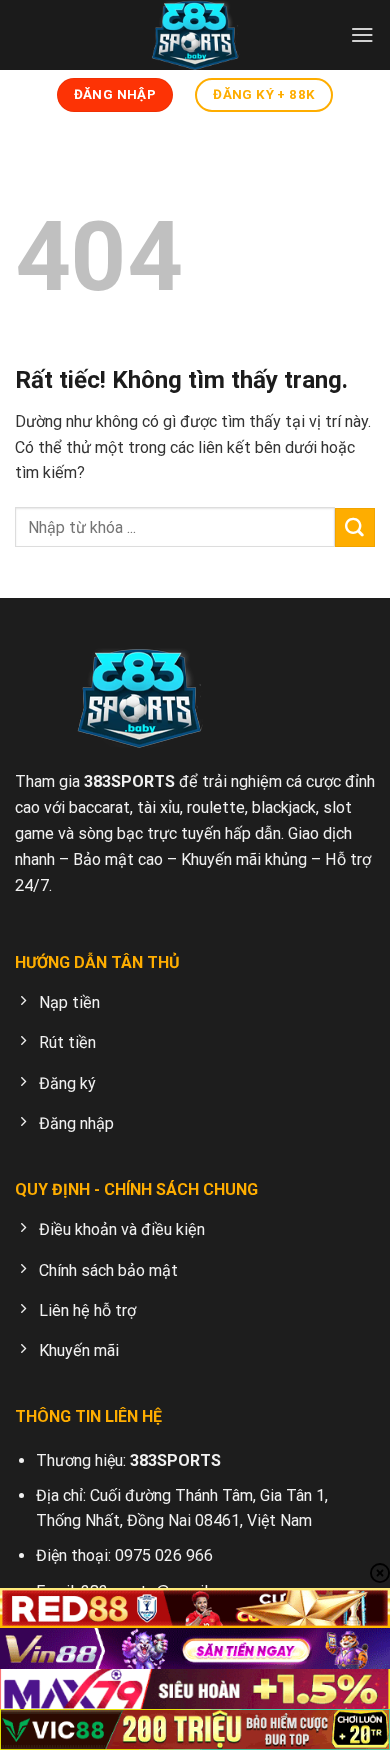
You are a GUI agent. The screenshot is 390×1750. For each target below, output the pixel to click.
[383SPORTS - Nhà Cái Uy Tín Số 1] (195, 35)
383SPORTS (129, 781)
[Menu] (362, 34)
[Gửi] (355, 528)
